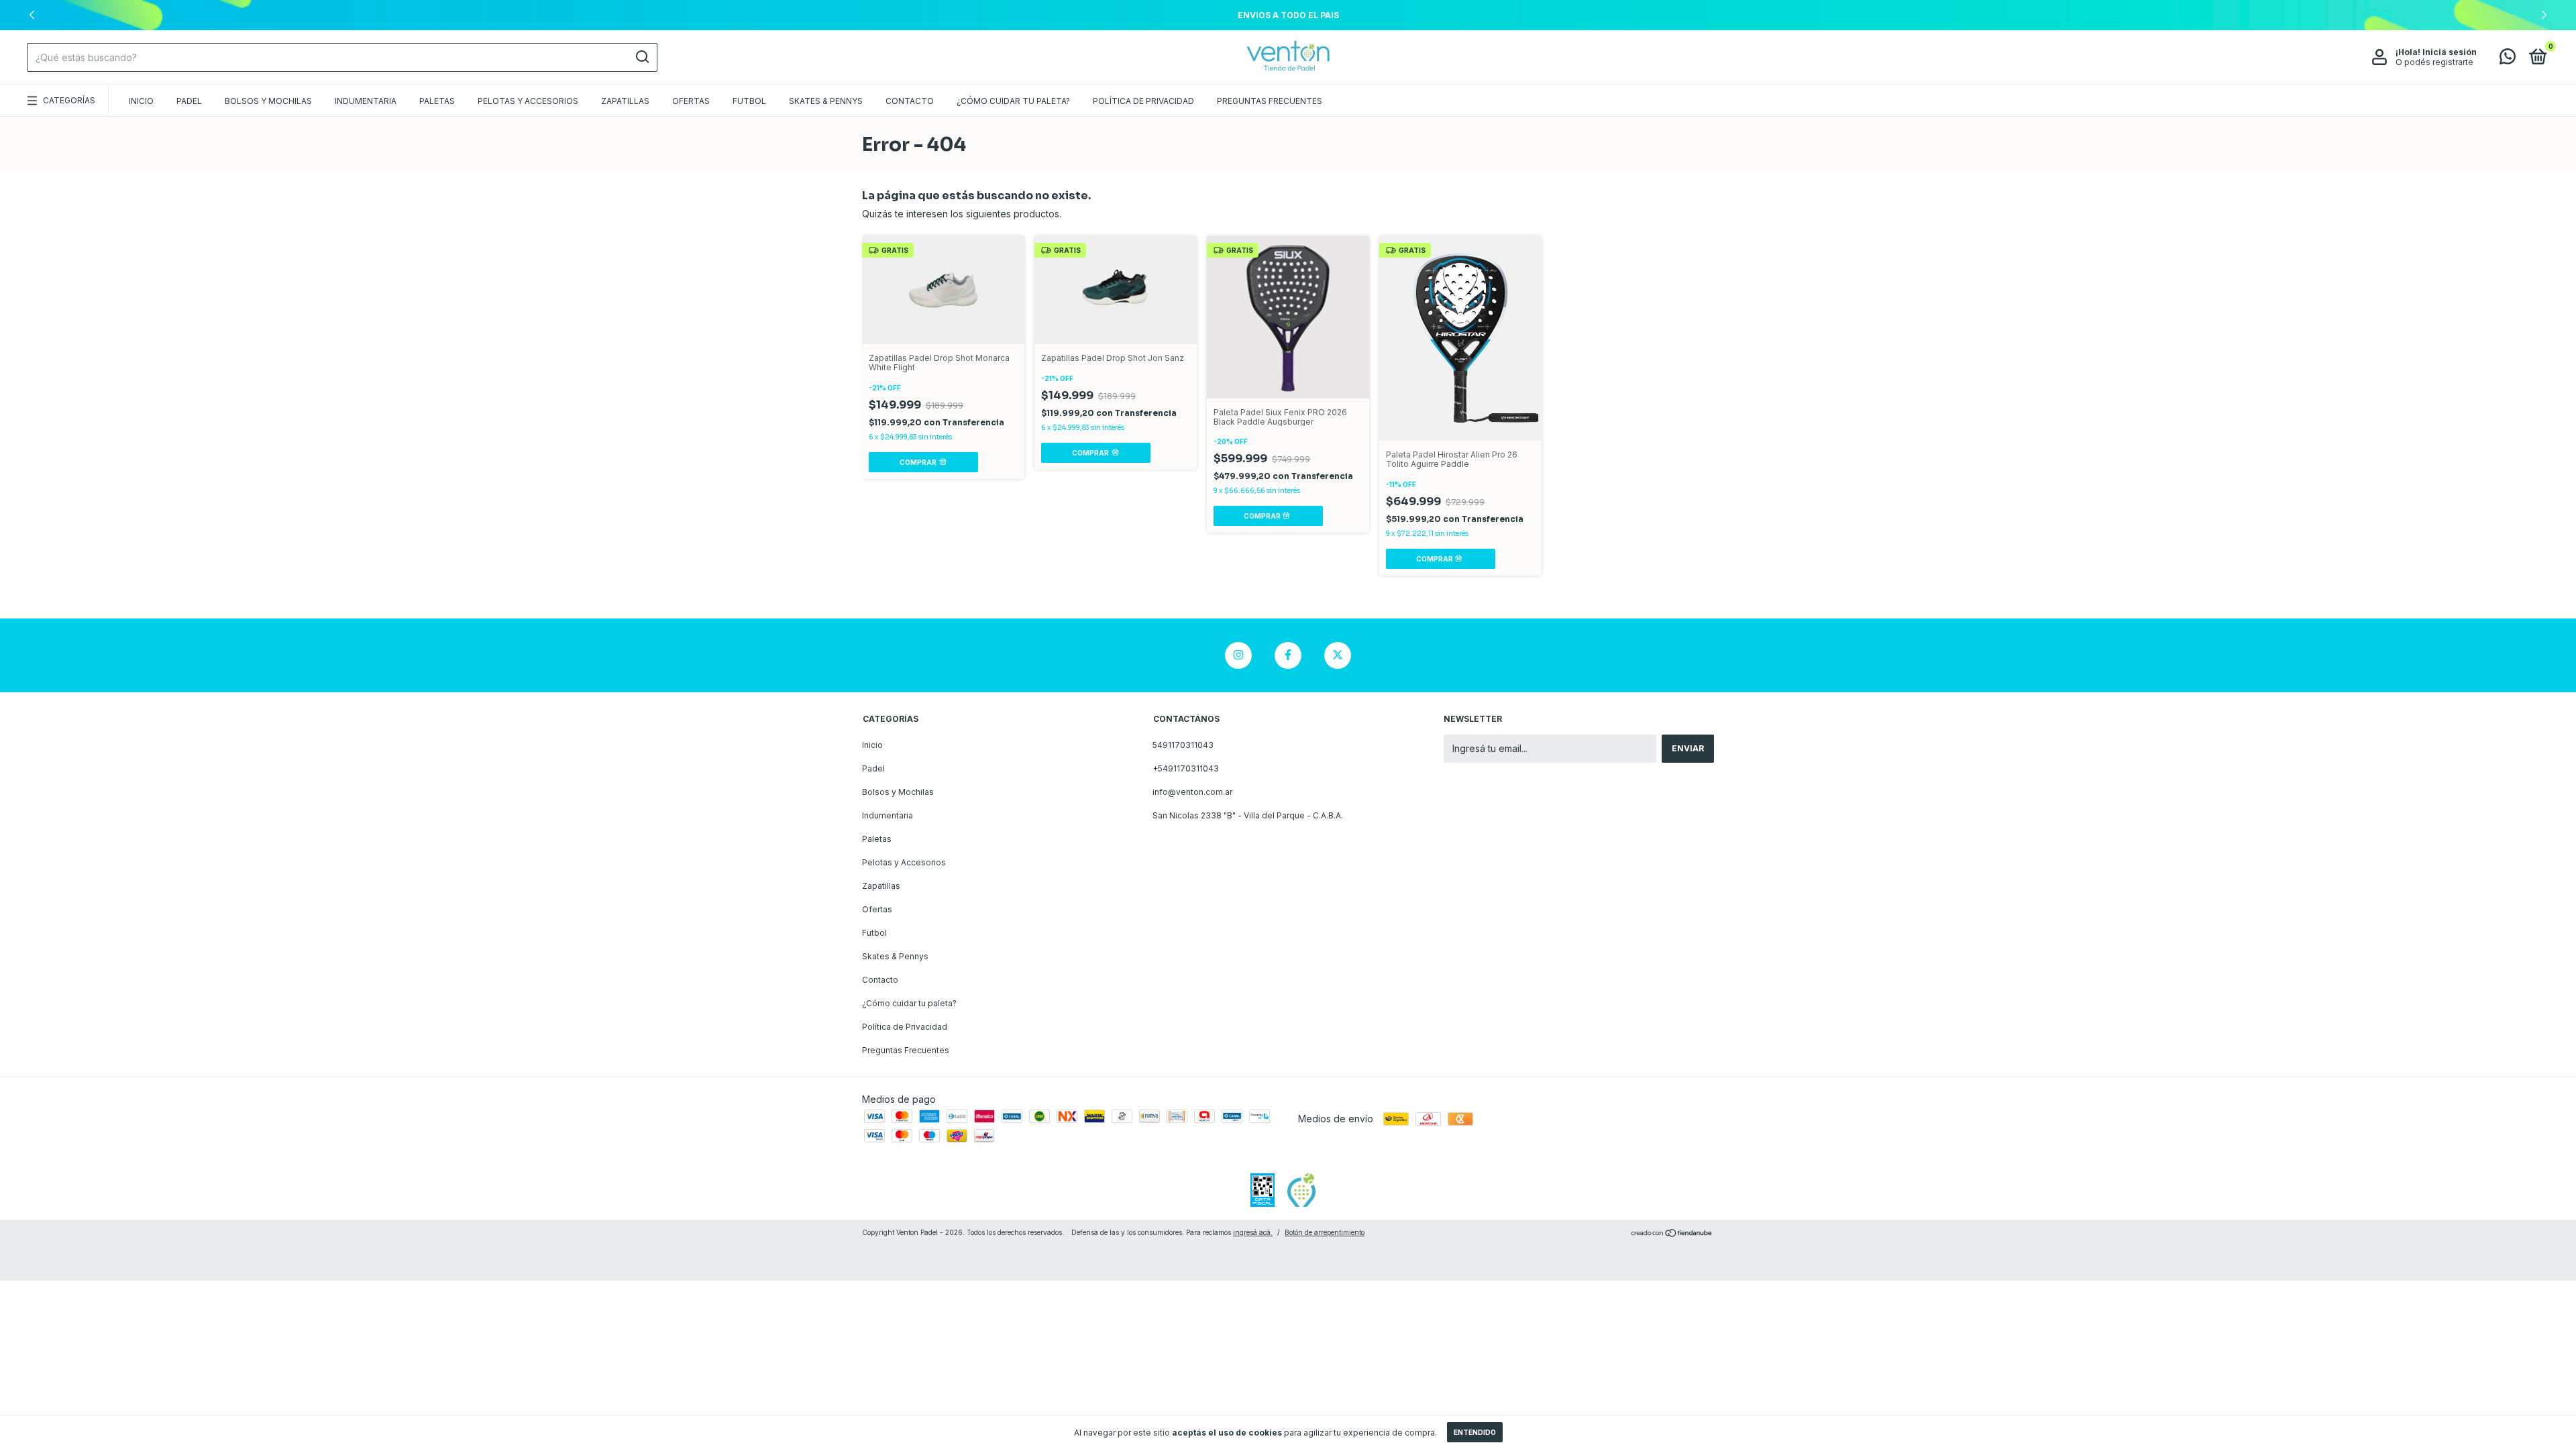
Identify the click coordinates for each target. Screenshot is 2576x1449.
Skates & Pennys (826, 101)
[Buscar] (642, 57)
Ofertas (691, 101)
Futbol (749, 101)
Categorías (69, 100)
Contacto (910, 101)
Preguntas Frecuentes (1270, 101)
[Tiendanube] (1672, 1234)
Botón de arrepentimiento (1325, 1232)
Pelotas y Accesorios (528, 101)
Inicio (141, 101)
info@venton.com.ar (1192, 792)
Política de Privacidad (1143, 101)
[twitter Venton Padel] (1338, 655)
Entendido (1475, 1432)
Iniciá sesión (2450, 52)
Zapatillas (625, 101)
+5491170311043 (1186, 768)
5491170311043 (1183, 745)
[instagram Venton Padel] (1238, 655)
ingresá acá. (1253, 1232)
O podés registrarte (2434, 62)
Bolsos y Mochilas (268, 101)
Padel (189, 101)
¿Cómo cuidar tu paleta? (1013, 101)
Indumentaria (366, 101)
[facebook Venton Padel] (1288, 655)
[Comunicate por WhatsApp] (2508, 59)
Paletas (437, 101)
